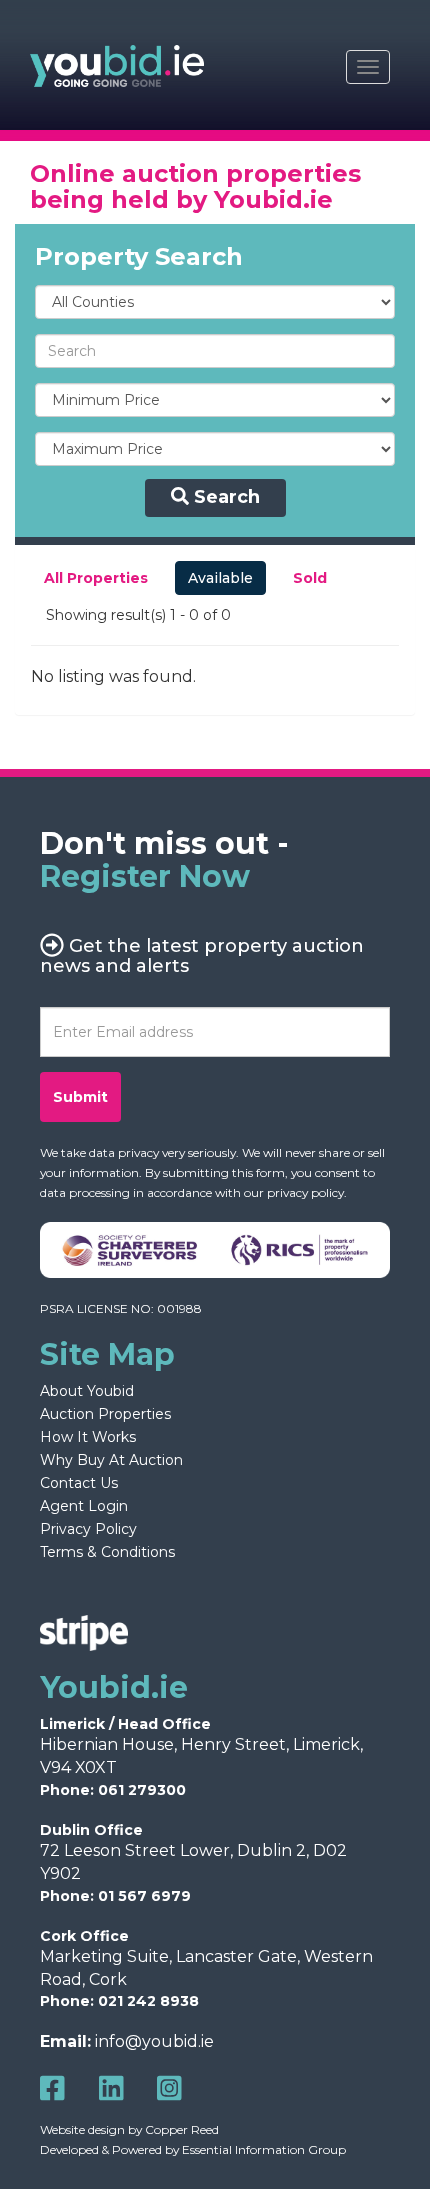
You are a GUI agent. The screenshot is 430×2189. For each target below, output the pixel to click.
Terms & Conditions (107, 1552)
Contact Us (79, 1483)
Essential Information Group (264, 2149)
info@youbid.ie (154, 2041)
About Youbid (87, 1391)
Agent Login (84, 1506)
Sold (310, 578)
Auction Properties (105, 1414)
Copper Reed (182, 2129)
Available (220, 578)
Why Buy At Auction (111, 1460)
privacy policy (305, 1192)
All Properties (96, 578)
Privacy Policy (88, 1529)
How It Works (88, 1437)
